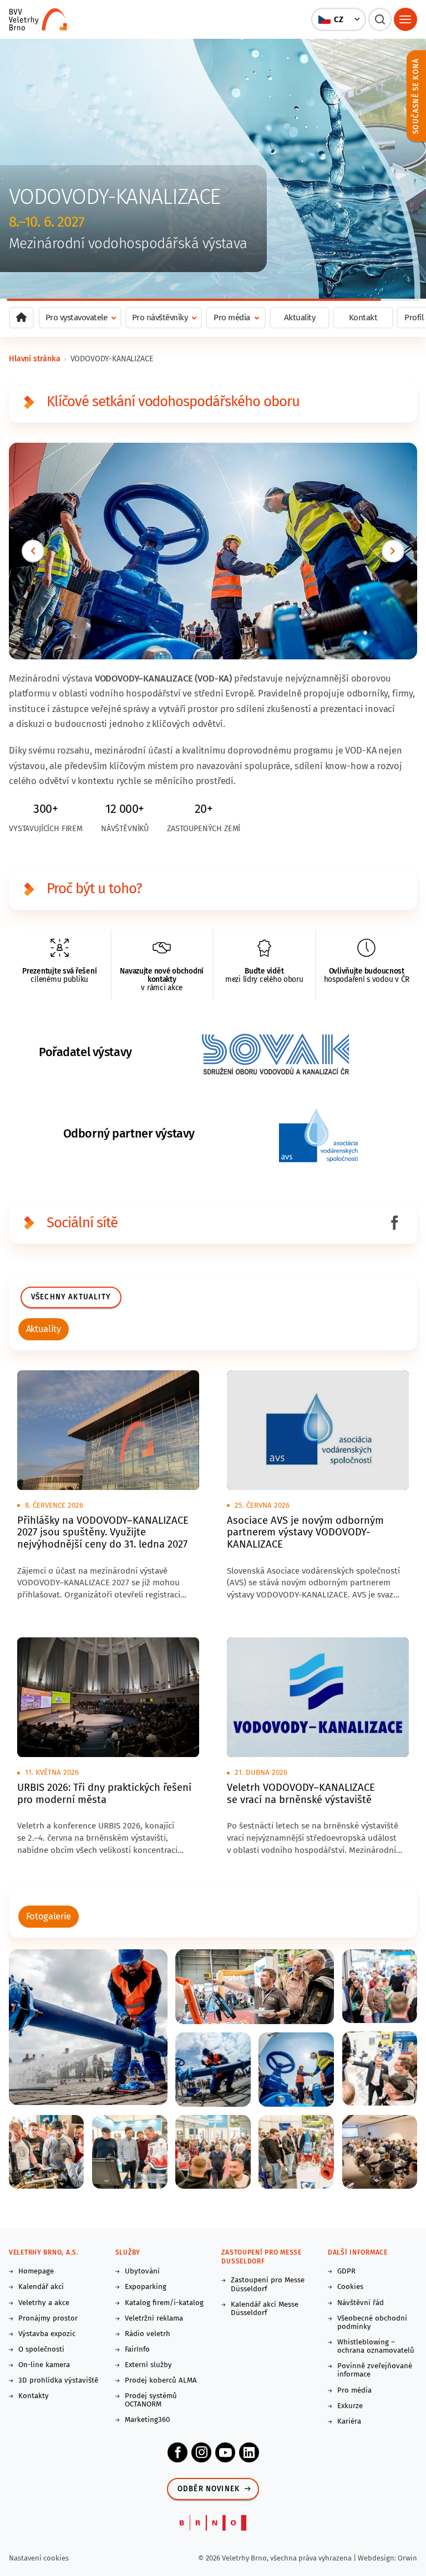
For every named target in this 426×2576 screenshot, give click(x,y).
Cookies (350, 2287)
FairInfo (137, 2350)
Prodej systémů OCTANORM (151, 2400)
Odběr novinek (209, 2489)
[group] (44, 1329)
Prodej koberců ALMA (161, 2381)
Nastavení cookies (39, 2558)
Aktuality (300, 317)
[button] (339, 19)
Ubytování (142, 2272)
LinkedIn (249, 2452)
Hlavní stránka (35, 359)
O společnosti (41, 2350)
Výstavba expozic (47, 2334)
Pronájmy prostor (48, 2319)
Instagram (201, 2452)
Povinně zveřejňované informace (375, 2370)
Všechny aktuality (71, 1297)
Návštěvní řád (361, 2303)
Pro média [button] (232, 317)
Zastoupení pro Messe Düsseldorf (268, 2285)
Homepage (36, 2272)
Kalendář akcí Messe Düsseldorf (265, 2309)
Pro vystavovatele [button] (77, 317)
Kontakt (363, 317)
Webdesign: (378, 2558)
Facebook (177, 2452)
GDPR (346, 2272)
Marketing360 (147, 2420)
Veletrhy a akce (44, 2303)
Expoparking (146, 2287)
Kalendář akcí (41, 2287)
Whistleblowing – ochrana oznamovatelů (376, 2347)
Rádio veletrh (148, 2334)
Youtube (225, 2452)
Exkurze (350, 2406)
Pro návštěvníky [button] (160, 317)
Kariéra (349, 2422)
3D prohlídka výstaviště (58, 2381)
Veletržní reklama (154, 2319)
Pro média (354, 2391)
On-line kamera (44, 2365)
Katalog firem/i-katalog (164, 2303)
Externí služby (148, 2365)
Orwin (407, 2558)
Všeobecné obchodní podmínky (372, 2323)
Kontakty (34, 2396)
